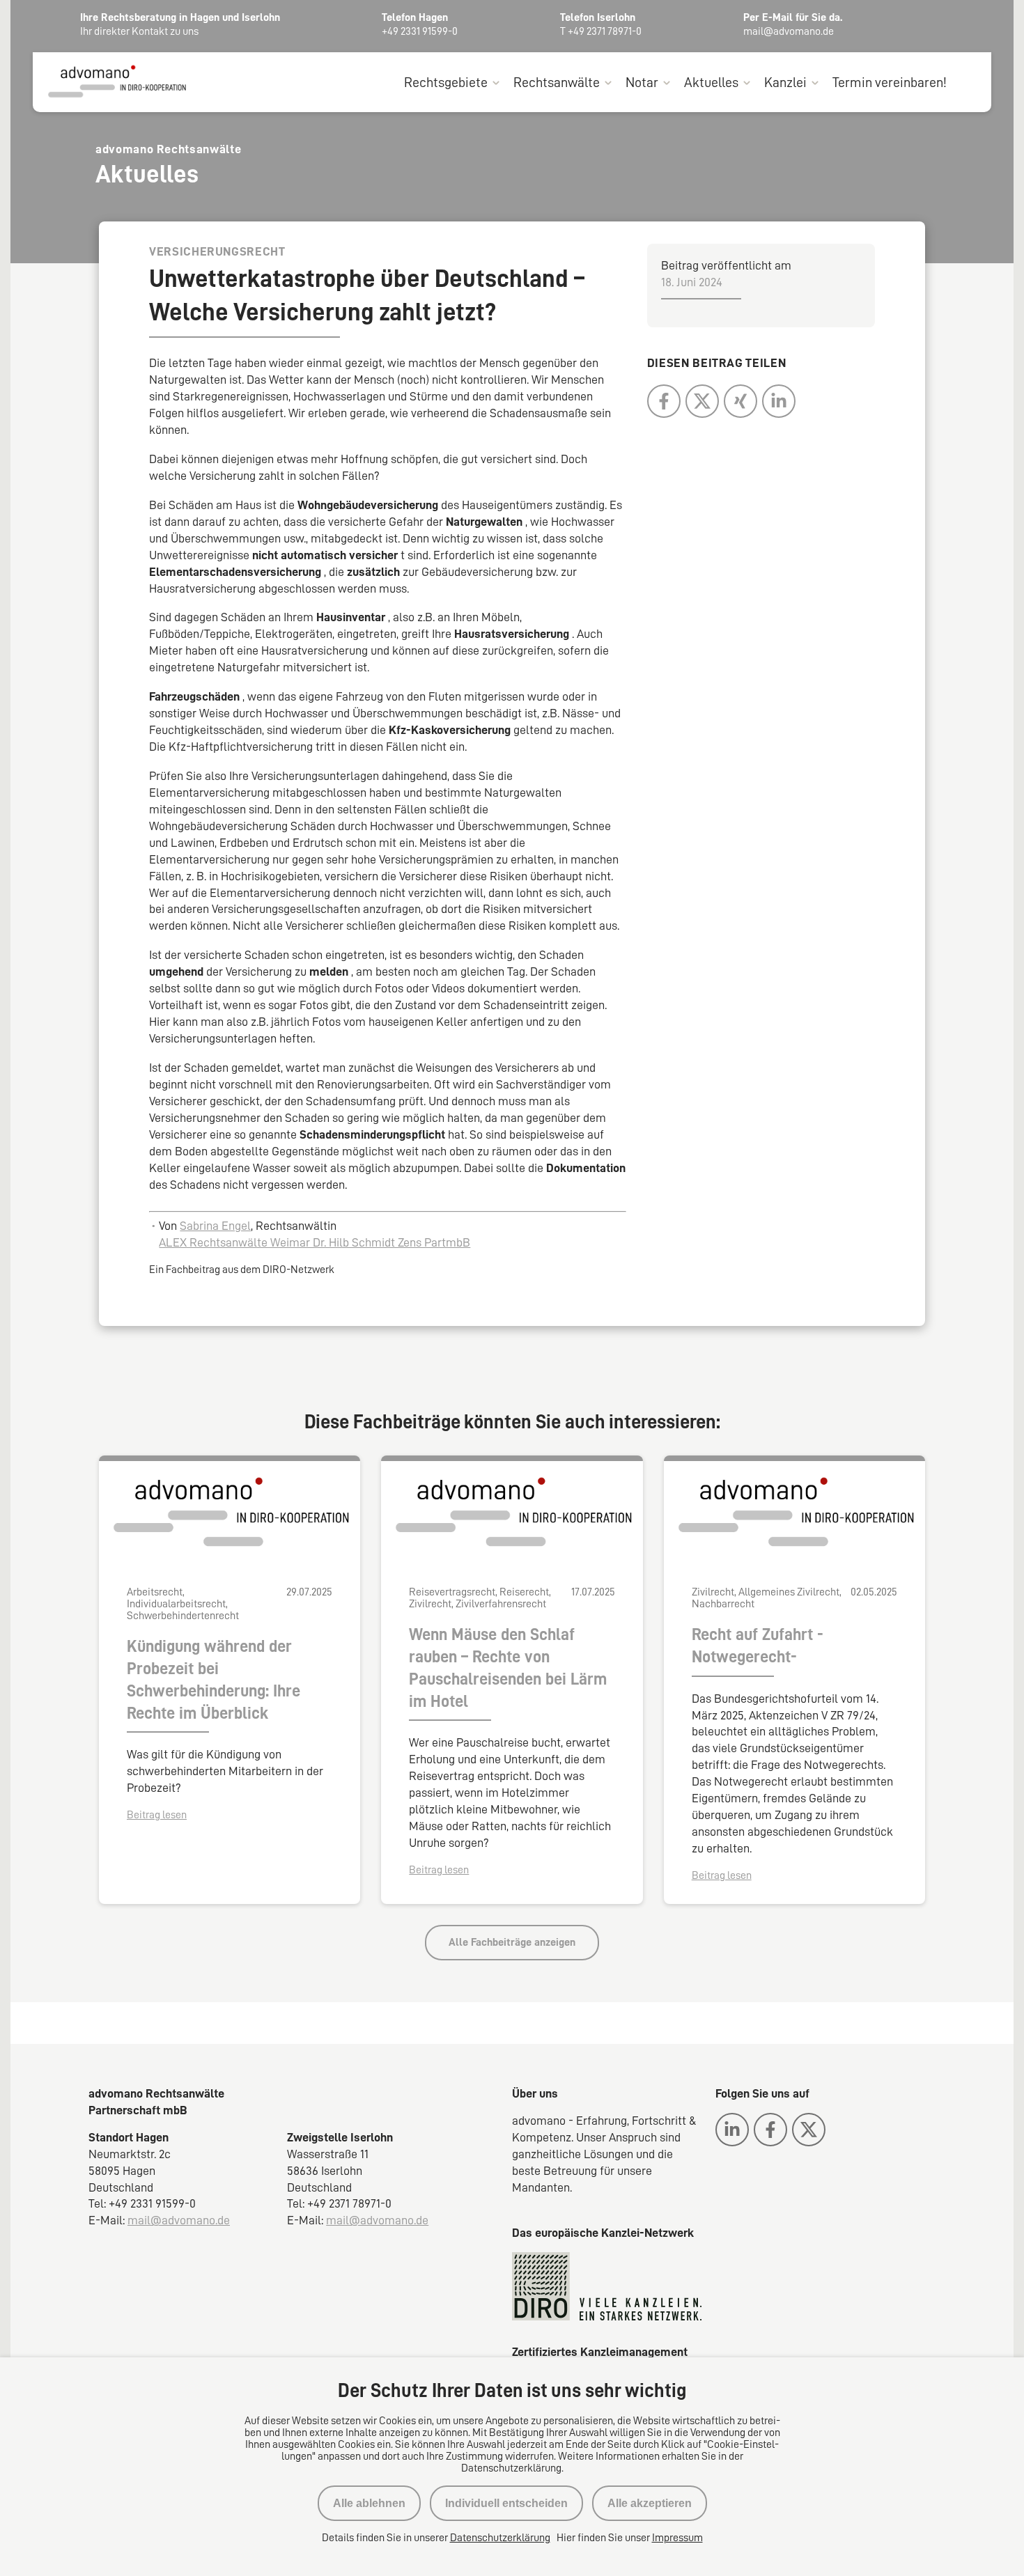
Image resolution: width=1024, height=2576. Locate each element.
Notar (642, 82)
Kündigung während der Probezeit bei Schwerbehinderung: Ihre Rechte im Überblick (214, 1680)
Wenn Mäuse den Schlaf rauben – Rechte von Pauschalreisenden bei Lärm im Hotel (508, 1668)
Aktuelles (711, 82)
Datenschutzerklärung (500, 2538)
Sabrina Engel (215, 1226)
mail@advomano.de (179, 2220)
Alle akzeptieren (650, 2503)
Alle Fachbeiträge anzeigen (512, 1942)
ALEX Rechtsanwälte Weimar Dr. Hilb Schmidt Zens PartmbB (315, 1242)
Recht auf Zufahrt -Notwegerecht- (758, 1646)
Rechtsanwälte (557, 82)
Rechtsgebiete (446, 82)
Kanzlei (785, 82)
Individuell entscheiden (506, 2503)
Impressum (677, 2538)
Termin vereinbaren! (890, 82)
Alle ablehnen (369, 2503)
